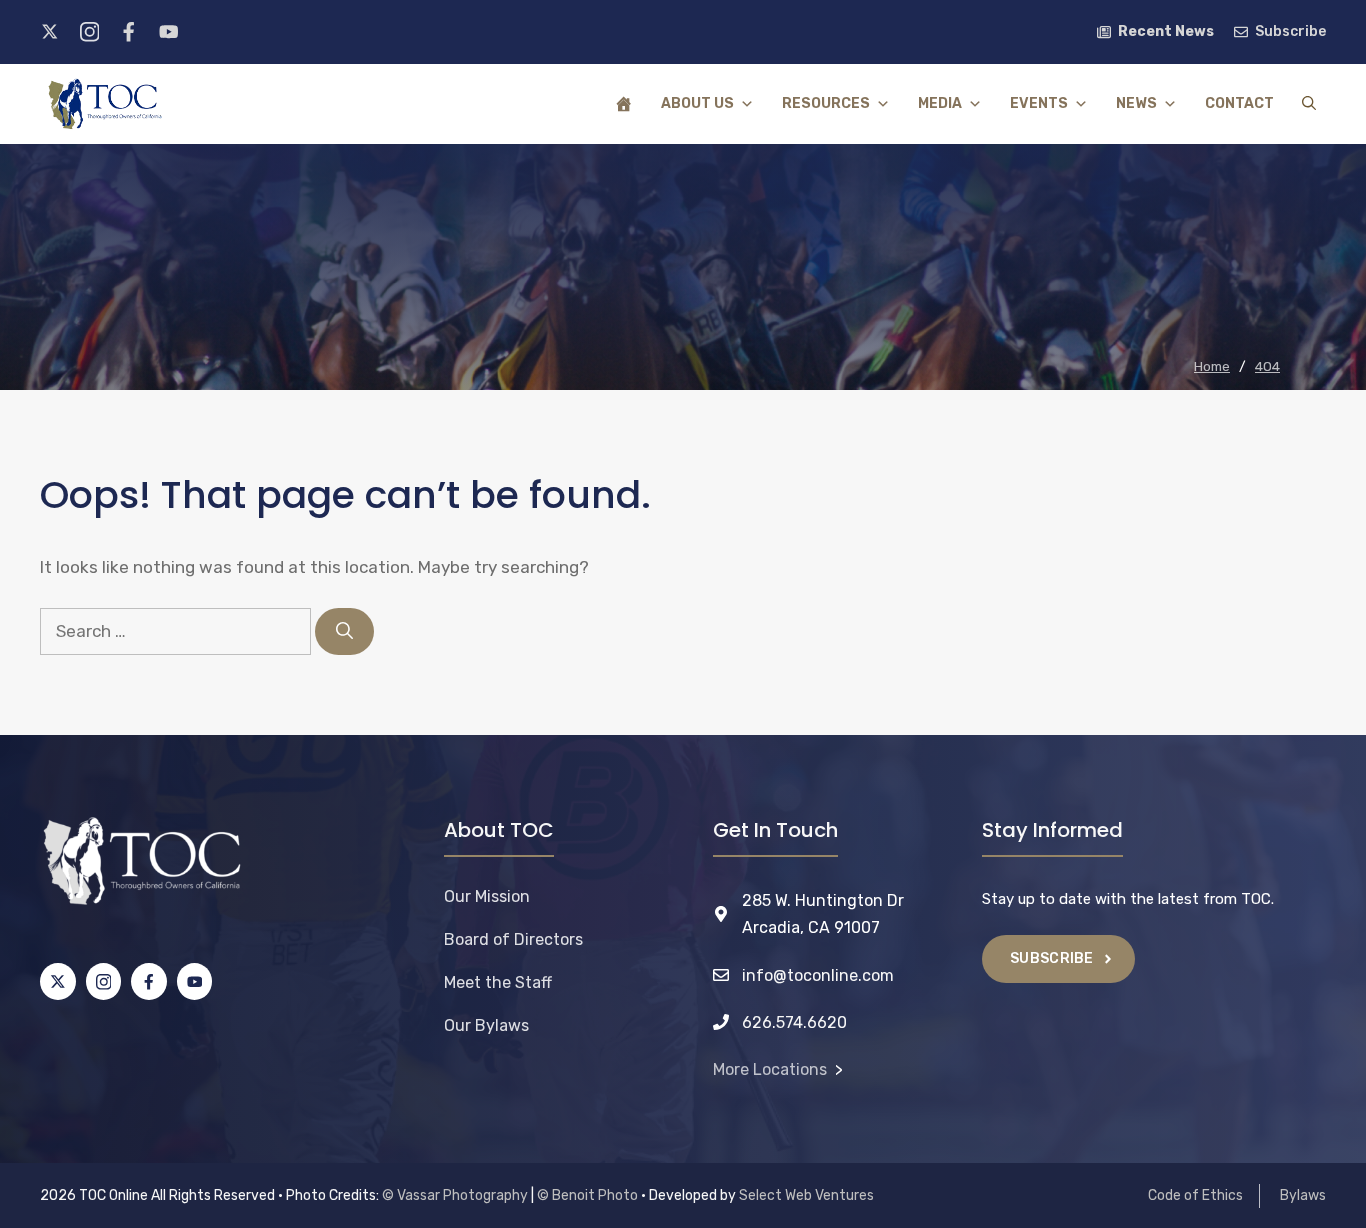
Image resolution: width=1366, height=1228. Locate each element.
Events (1039, 103)
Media (940, 103)
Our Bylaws (486, 1025)
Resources (826, 103)
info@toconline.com (818, 975)
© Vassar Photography (455, 1195)
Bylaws (1303, 1195)
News (1136, 103)
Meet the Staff (498, 982)
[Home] (624, 104)
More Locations (770, 1069)
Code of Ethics (1195, 1195)
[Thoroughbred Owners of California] (105, 104)
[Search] (344, 632)
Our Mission (487, 896)
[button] (1309, 104)
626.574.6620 (794, 1022)
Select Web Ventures (806, 1195)
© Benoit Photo (587, 1195)
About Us (697, 103)
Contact (1239, 103)
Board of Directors (513, 939)
